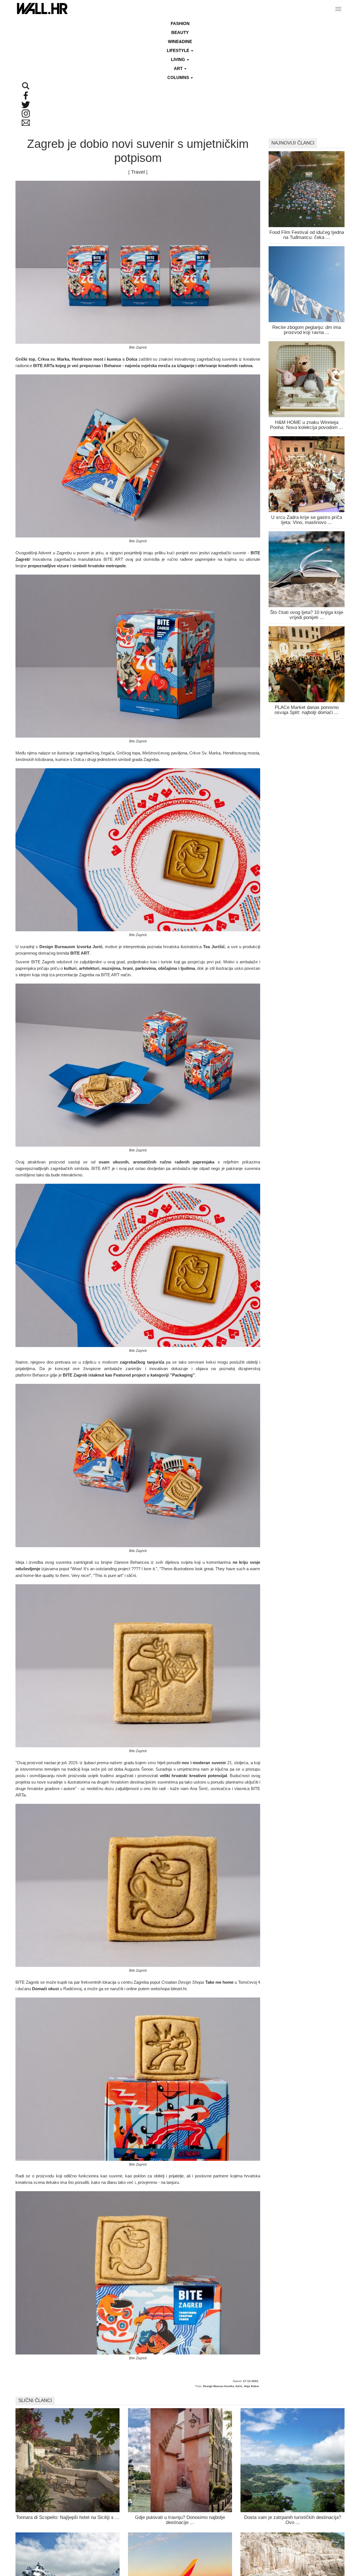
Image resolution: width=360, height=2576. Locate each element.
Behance (40, 1375)
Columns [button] (179, 77)
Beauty (180, 32)
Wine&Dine (180, 41)
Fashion (180, 23)
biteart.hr (179, 1989)
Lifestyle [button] (179, 50)
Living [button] (179, 59)
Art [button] (179, 68)
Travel (138, 172)
